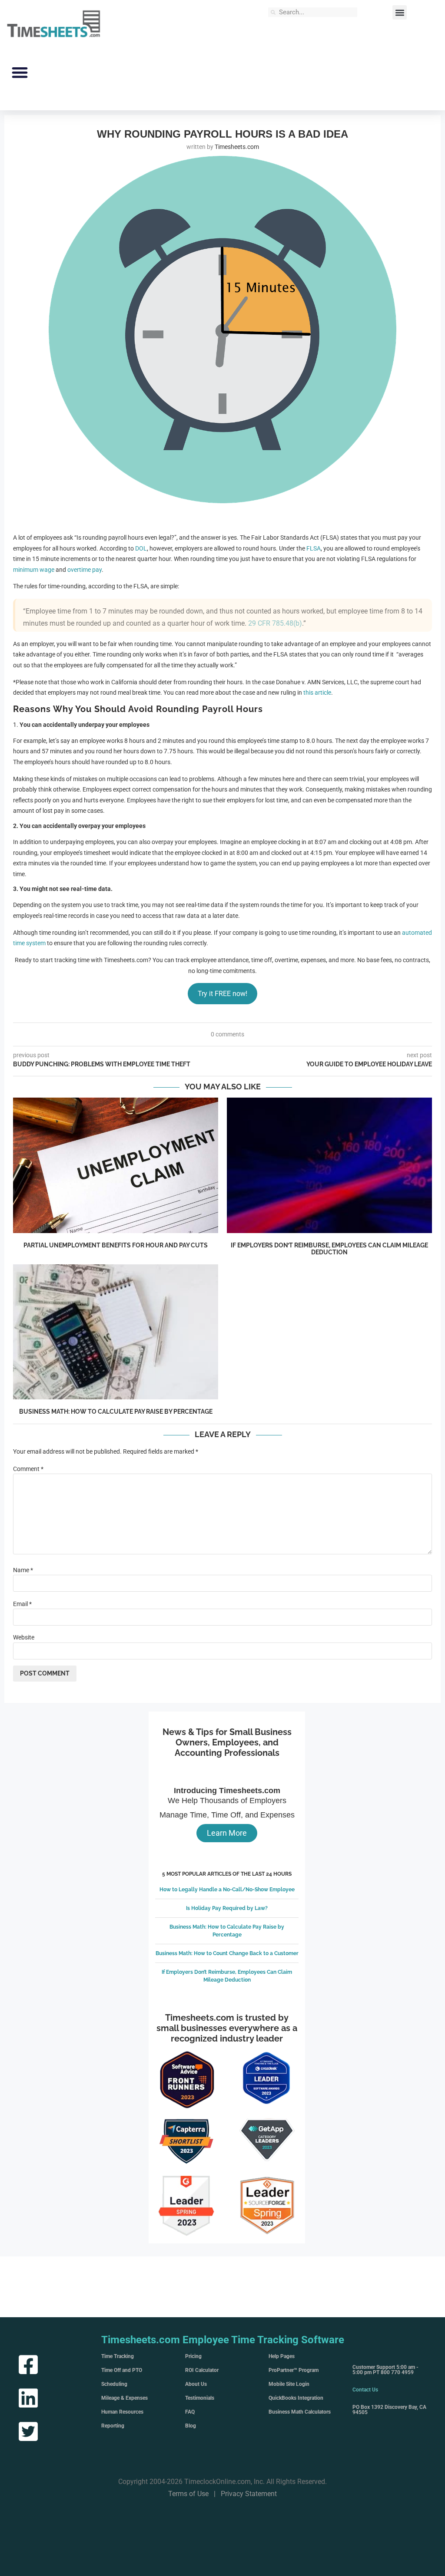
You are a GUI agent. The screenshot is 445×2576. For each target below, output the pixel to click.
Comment (28, 1469)
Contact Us (365, 2390)
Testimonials (200, 2398)
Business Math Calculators (300, 2412)
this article (317, 693)
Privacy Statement (249, 2494)
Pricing (193, 2356)
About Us (196, 2384)
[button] (400, 12)
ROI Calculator (202, 2370)
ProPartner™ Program (294, 2370)
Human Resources (122, 2412)
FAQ (190, 2412)
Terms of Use (188, 2494)
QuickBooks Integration (296, 2398)
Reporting (113, 2426)
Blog (191, 2426)
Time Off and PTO (122, 2370)
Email (22, 1604)
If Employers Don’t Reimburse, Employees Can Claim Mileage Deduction (329, 1249)
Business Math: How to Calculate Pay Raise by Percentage (116, 1412)
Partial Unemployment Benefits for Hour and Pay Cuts (116, 1245)
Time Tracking (118, 2356)
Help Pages (282, 2356)
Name (23, 1570)
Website (24, 1637)
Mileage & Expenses (125, 2398)
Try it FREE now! (222, 994)
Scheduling (114, 2384)
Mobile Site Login (289, 2384)
